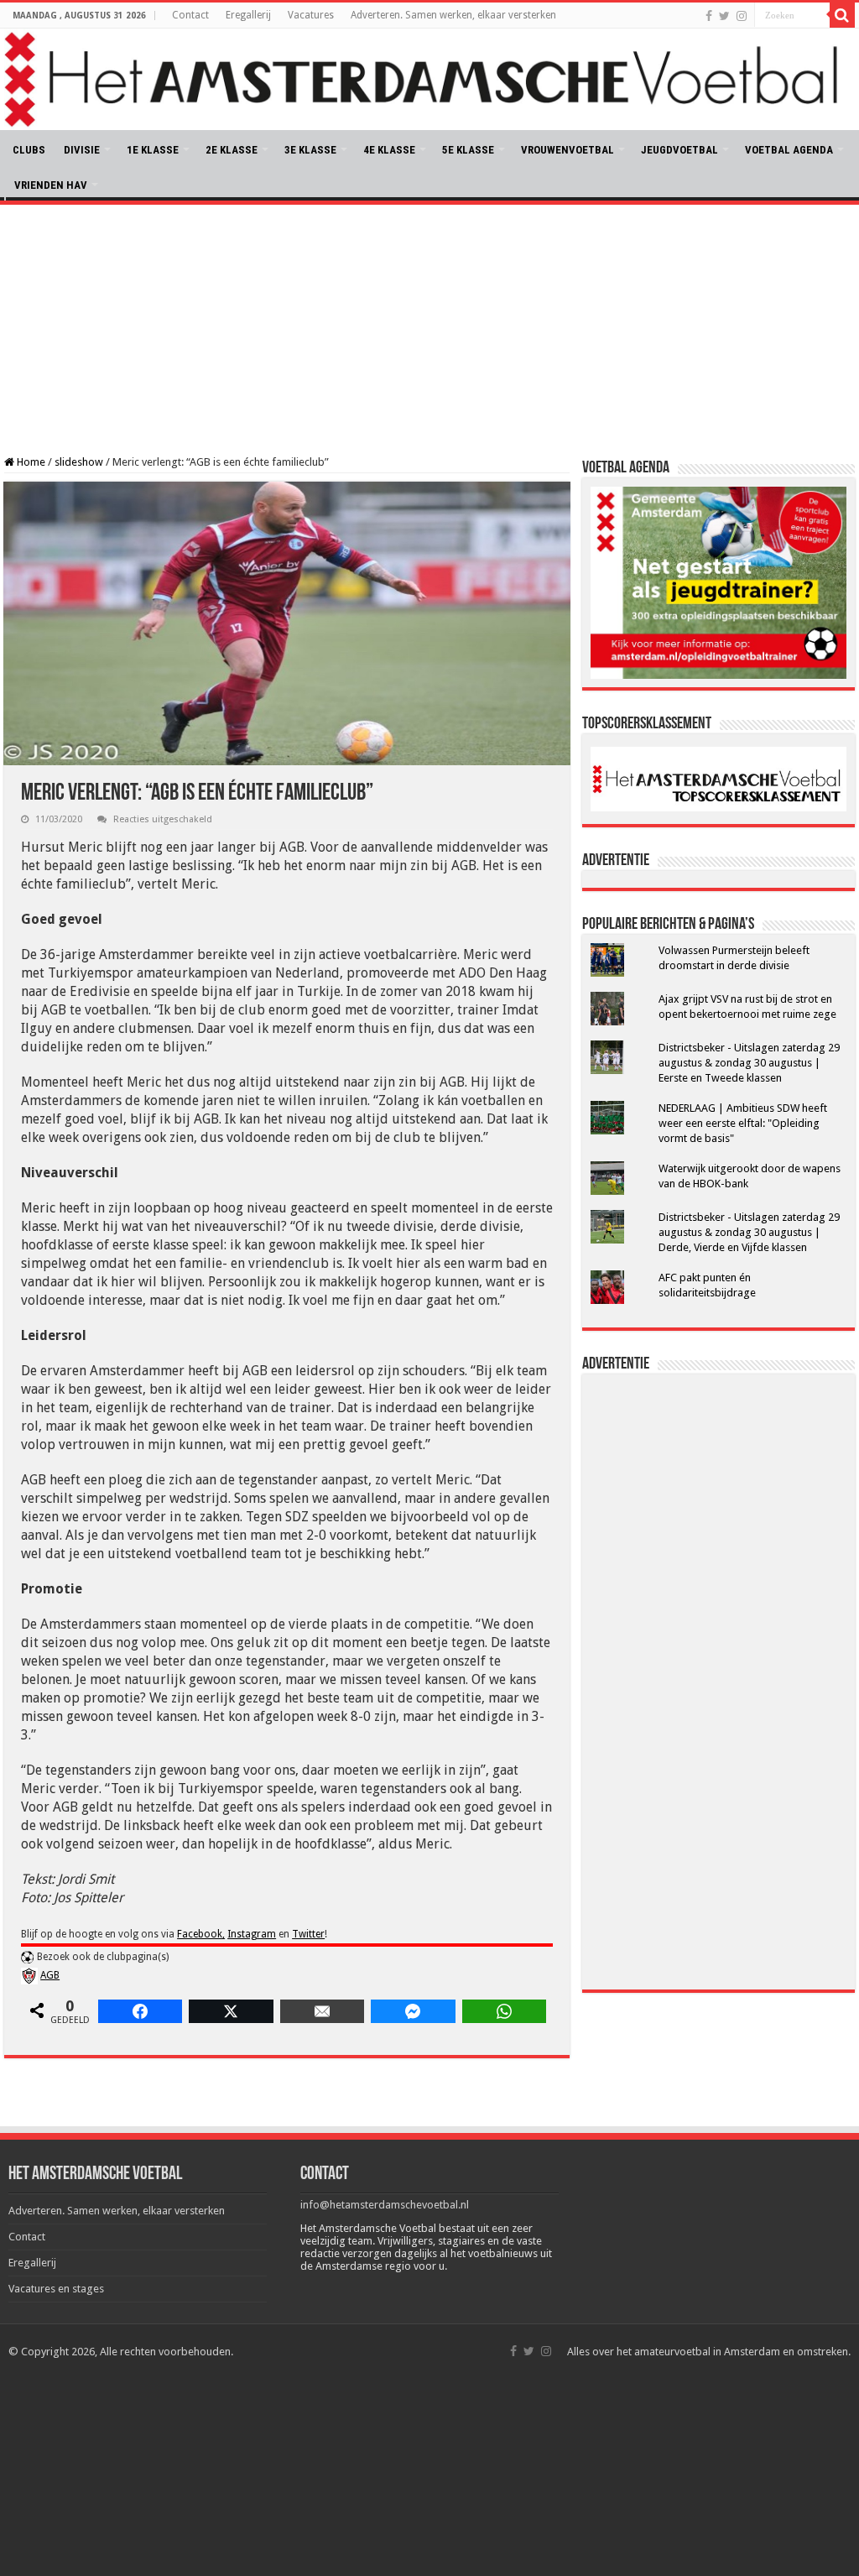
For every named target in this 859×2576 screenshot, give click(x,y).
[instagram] (742, 16)
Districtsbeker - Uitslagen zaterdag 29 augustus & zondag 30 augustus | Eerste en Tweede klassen (749, 1063)
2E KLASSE (232, 150)
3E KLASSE (310, 150)
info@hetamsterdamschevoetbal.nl (385, 2205)
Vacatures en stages (56, 2289)
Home (30, 462)
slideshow (79, 462)
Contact (190, 15)
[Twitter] (724, 16)
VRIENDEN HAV (51, 185)
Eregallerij (248, 15)
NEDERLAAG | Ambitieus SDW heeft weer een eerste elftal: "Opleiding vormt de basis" (743, 1123)
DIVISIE (82, 150)
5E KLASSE (468, 150)
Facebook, (201, 1934)
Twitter (308, 1934)
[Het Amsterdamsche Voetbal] (429, 79)
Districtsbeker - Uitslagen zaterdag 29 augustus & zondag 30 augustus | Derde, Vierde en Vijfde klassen (749, 1232)
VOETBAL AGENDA (789, 150)
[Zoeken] (842, 15)
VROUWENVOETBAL (567, 150)
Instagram (252, 1934)
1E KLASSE (153, 150)
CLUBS (29, 150)
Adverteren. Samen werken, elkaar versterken (453, 15)
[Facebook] (709, 16)
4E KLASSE (389, 150)
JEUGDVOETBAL (679, 150)
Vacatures (311, 15)
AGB (50, 1975)
